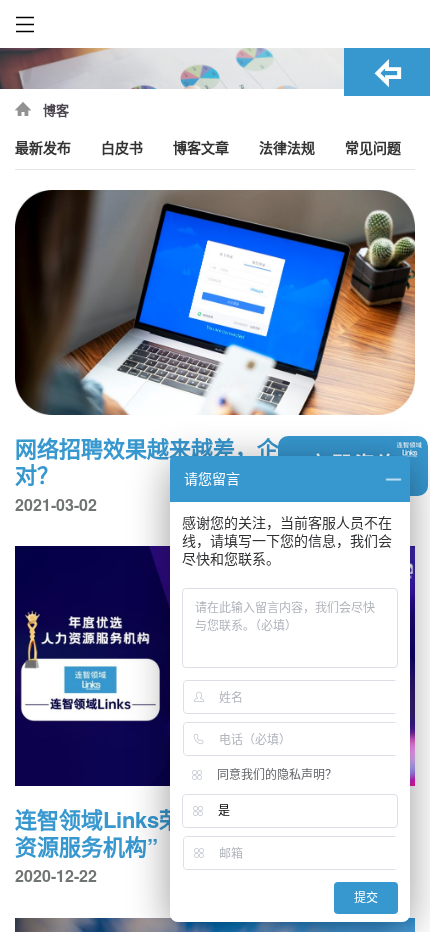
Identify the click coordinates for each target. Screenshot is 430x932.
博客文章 (201, 148)
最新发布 (43, 148)
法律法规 (287, 148)
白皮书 (122, 148)
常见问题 (373, 148)
